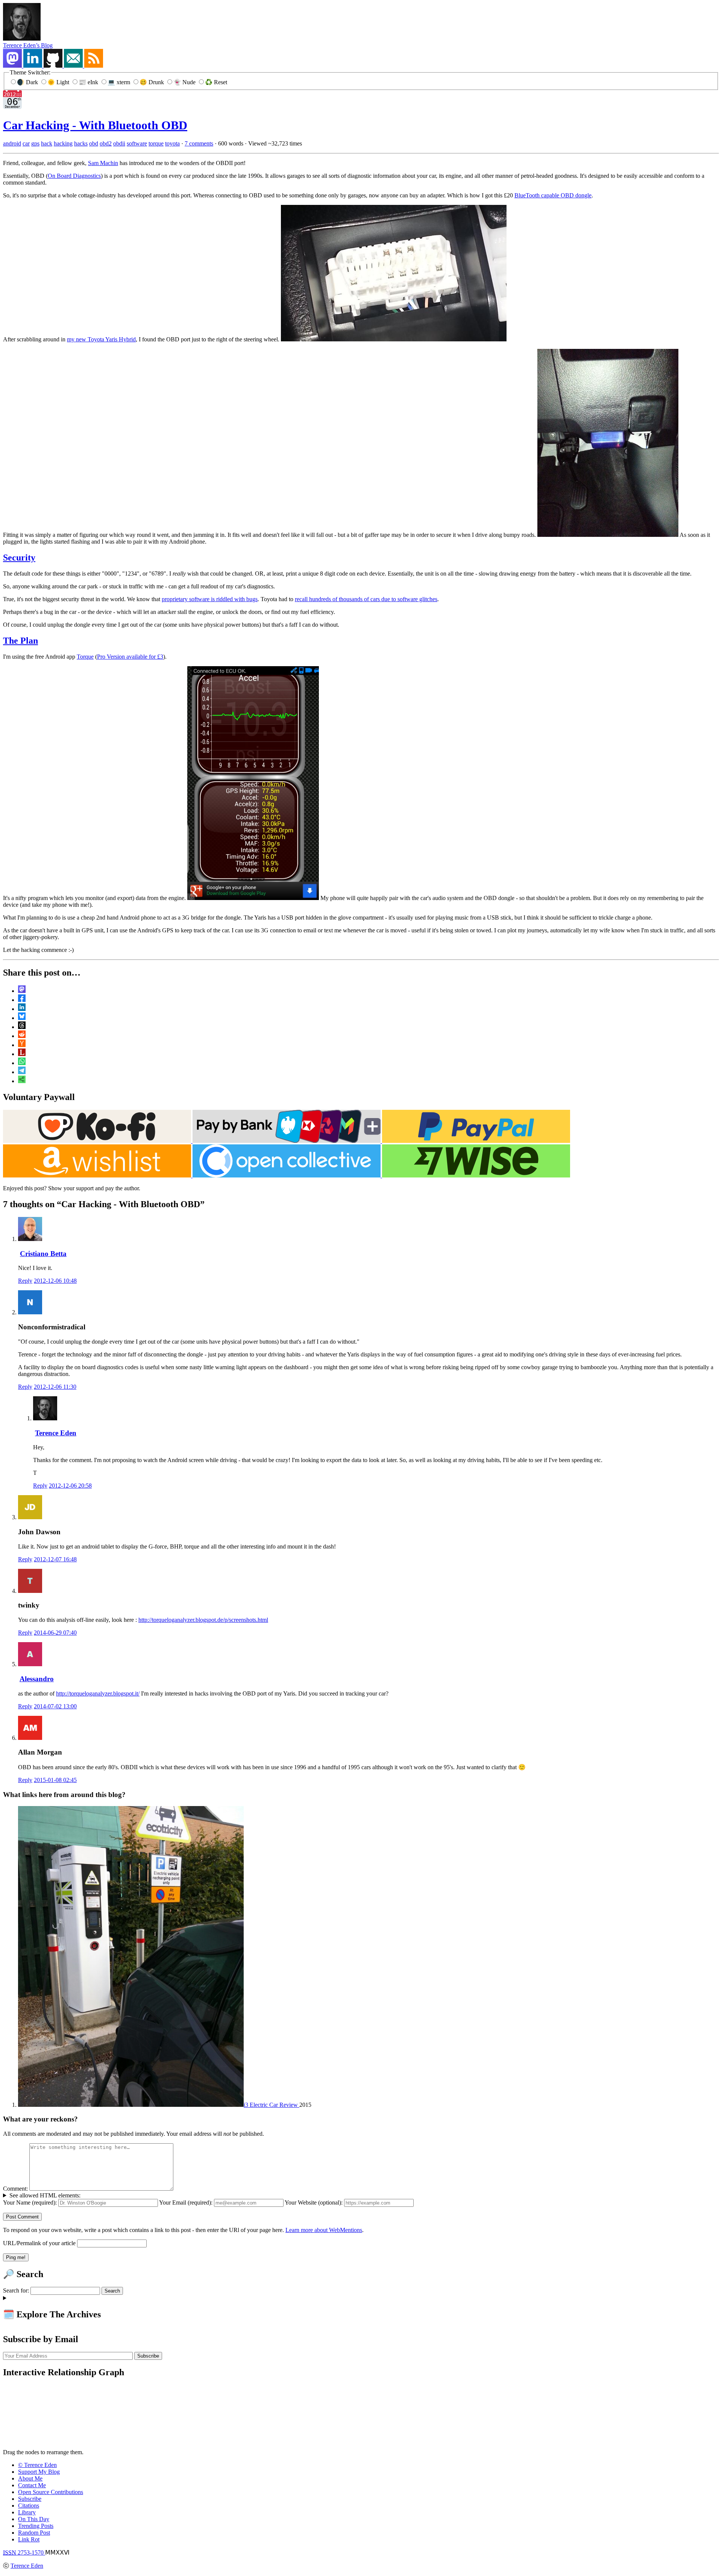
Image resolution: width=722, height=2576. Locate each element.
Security (19, 558)
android (12, 143)
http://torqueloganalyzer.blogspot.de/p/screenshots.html (203, 1620)
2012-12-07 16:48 (55, 1559)
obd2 (106, 143)
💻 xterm (120, 82)
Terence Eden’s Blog (28, 45)
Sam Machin (103, 163)
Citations (29, 2506)
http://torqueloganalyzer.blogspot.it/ (98, 1693)
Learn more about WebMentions (324, 2230)
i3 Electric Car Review (272, 2105)
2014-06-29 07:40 (55, 1633)
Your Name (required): (30, 2202)
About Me (30, 2478)
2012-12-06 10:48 (55, 1281)
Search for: (16, 2290)
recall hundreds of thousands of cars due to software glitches (366, 599)
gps (35, 143)
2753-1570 (24, 2553)
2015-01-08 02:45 (55, 1780)
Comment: (15, 2189)
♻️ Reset (216, 82)
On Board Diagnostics (74, 176)
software (137, 143)
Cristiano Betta (43, 1254)
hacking (63, 143)
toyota (172, 143)
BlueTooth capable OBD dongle (553, 195)
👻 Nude (185, 82)
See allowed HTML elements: (45, 2195)
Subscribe (30, 2499)
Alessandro (37, 1679)
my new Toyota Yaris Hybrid (101, 339)
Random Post (34, 2533)
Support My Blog (39, 2472)
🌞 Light (59, 82)
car (26, 143)
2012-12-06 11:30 (55, 1387)
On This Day (34, 2519)
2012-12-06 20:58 (70, 1486)
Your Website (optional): (314, 2202)
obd (94, 143)
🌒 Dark (28, 82)
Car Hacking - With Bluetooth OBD (95, 125)
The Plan (20, 641)
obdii (119, 143)
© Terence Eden (37, 2465)
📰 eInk (89, 82)
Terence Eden (56, 1433)
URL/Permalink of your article (39, 2243)
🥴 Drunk (152, 82)
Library (27, 2512)
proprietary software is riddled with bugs (210, 599)
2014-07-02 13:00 (55, 1706)
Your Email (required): (186, 2202)
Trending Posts (36, 2526)
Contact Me (32, 2485)
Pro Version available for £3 (130, 657)
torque (156, 143)
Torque (85, 657)
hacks (81, 143)
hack (47, 143)
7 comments (199, 143)
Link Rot (29, 2539)
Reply (25, 1281)
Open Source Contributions (51, 2492)
